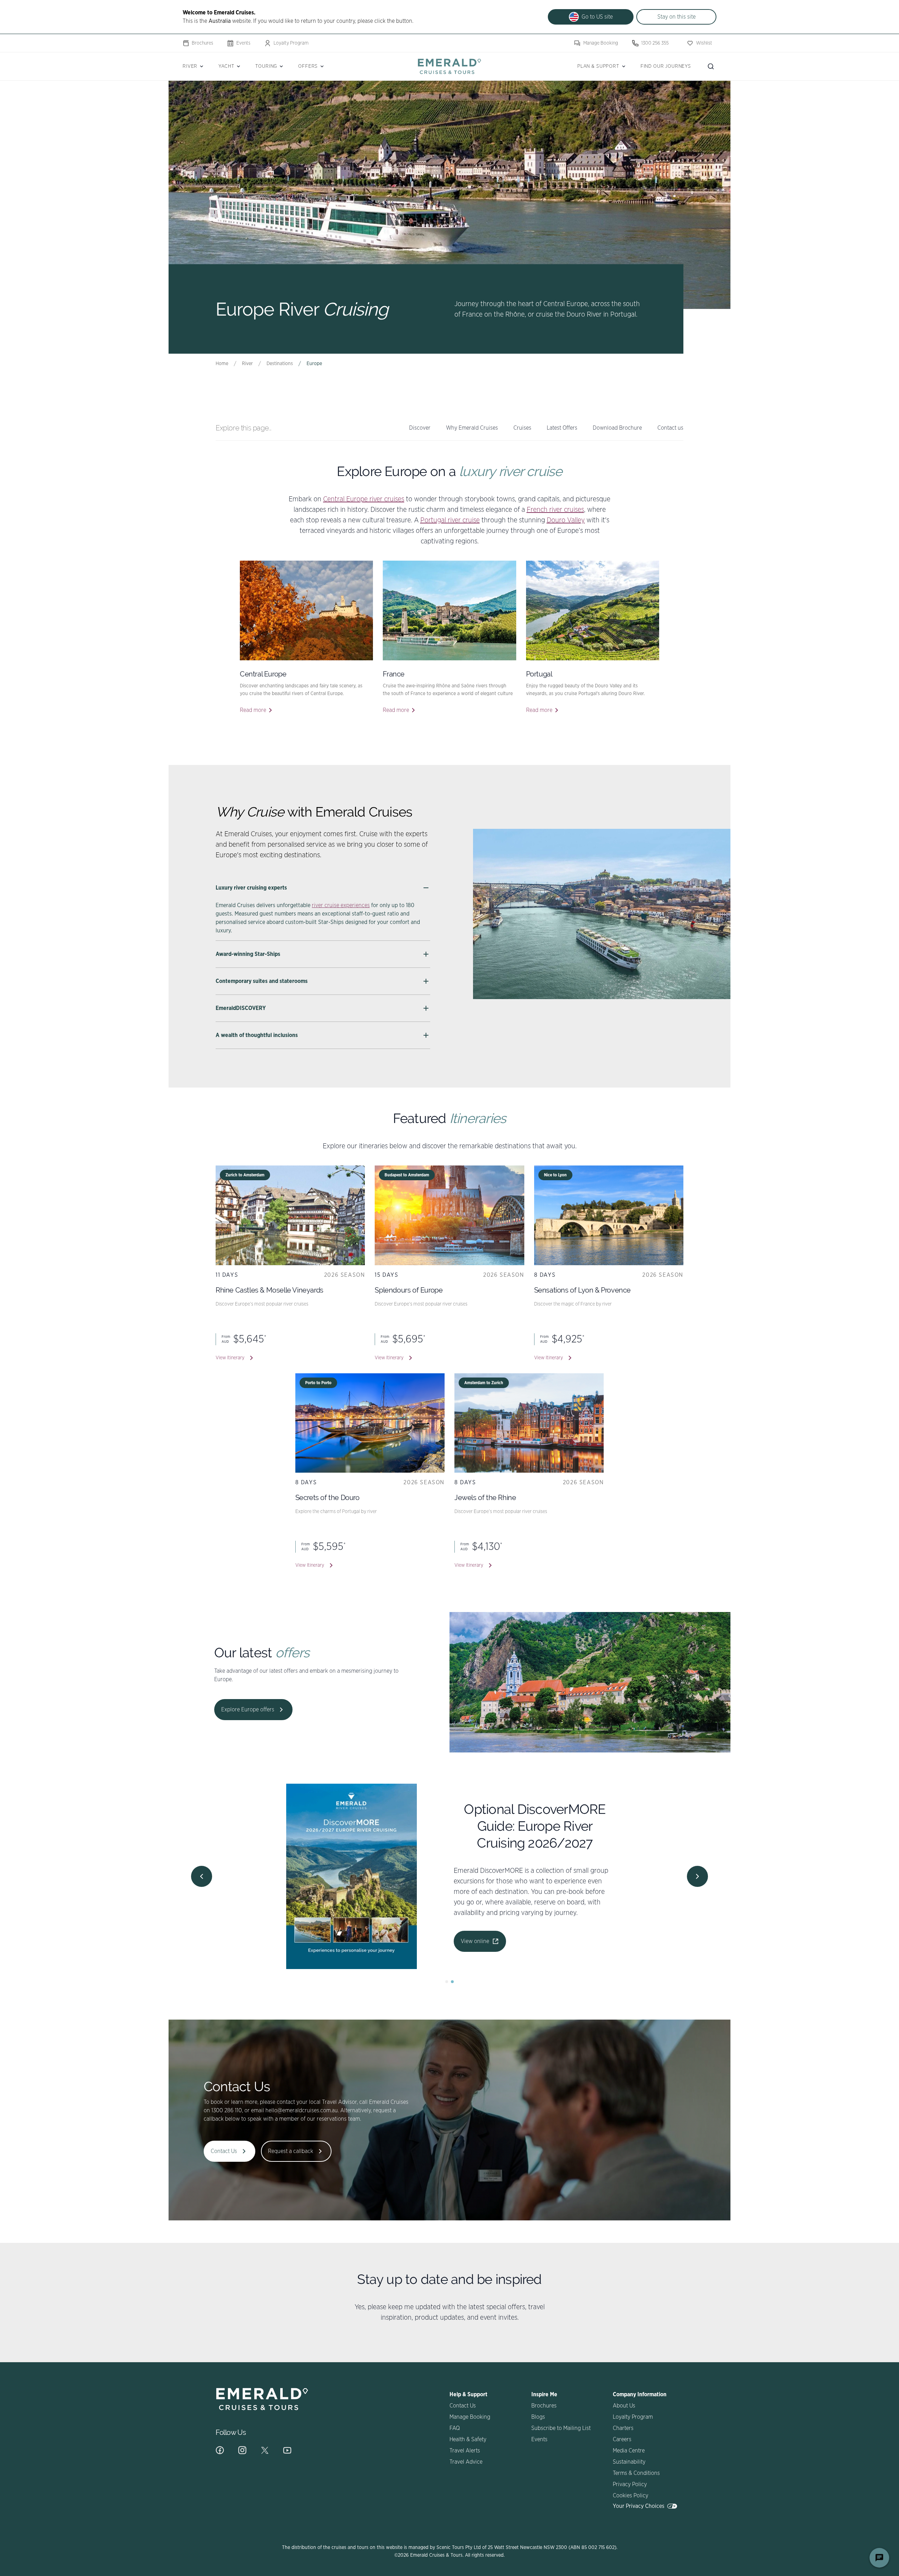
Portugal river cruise (450, 520)
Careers (622, 2439)
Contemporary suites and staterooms (262, 981)
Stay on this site (677, 17)
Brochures (202, 43)
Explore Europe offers (248, 1710)
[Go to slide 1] (447, 1982)
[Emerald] (449, 66)
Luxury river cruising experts (251, 888)
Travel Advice (466, 2462)
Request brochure (540, 1917)
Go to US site (597, 17)
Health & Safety (468, 2439)
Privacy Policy (630, 2484)
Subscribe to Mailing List (561, 2428)
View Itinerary (230, 1358)
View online (475, 1917)
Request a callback (291, 2151)
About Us (624, 2406)
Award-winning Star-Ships (248, 954)
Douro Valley (566, 520)
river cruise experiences (341, 905)
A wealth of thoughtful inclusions (257, 1035)
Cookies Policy (631, 2496)
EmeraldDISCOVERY (241, 1008)
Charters (623, 2428)
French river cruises (555, 510)
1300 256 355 (655, 43)
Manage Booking (601, 43)
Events (243, 43)
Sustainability (629, 2462)
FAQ (455, 2428)
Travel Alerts (465, 2451)
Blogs (538, 2417)
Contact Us (224, 2151)
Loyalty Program (291, 43)
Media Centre (629, 2451)
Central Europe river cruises (364, 499)
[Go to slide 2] (452, 1982)
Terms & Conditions (636, 2473)
